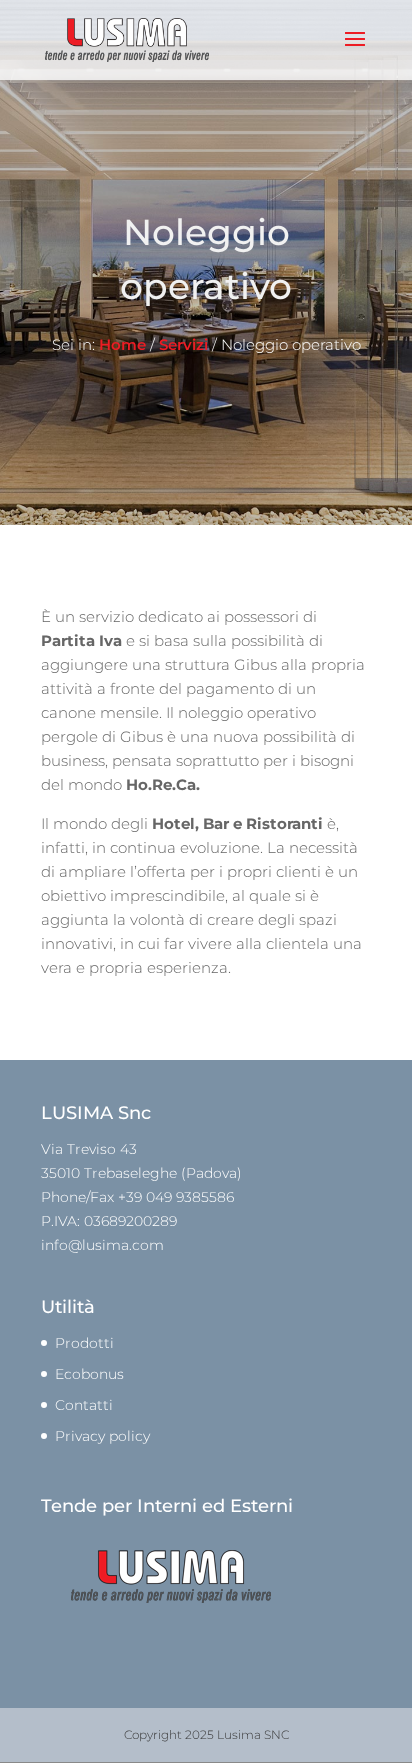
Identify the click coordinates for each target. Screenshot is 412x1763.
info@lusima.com (102, 1245)
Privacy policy (102, 1436)
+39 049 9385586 (176, 1197)
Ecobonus (89, 1374)
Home (122, 344)
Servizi (183, 344)
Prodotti (84, 1343)
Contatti (84, 1405)
